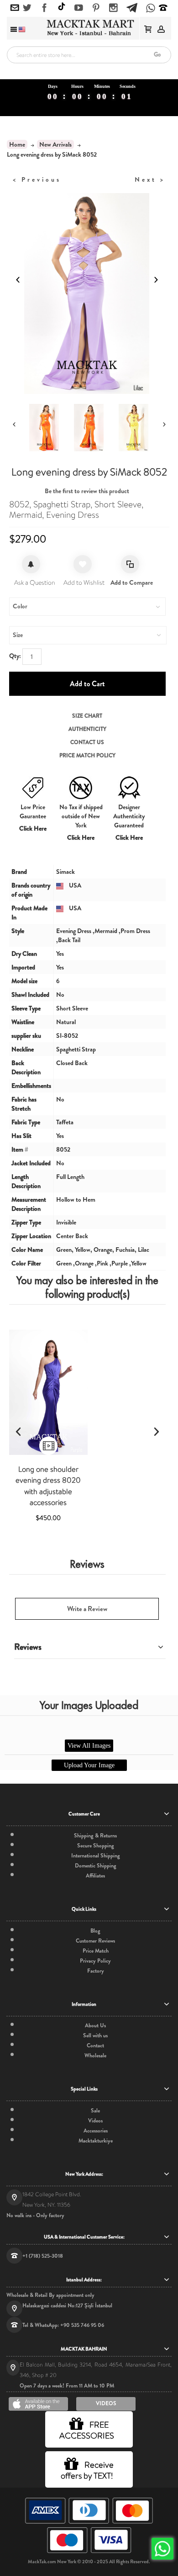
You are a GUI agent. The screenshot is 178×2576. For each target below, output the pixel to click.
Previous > (37, 179)
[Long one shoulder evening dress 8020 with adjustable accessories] (48, 1392)
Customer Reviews (95, 1941)
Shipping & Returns (95, 1836)
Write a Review (87, 1609)
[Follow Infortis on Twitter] (27, 8)
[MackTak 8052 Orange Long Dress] (89, 428)
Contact (95, 2045)
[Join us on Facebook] (44, 8)
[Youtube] (79, 8)
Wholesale (95, 2056)
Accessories (96, 2131)
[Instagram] (113, 8)
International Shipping (96, 1856)
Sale (95, 2111)
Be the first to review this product (87, 491)
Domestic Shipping (96, 1866)
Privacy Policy (95, 1961)
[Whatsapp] (151, 9)
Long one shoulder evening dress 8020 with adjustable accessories (48, 1486)
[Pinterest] (96, 8)
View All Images (89, 1746)
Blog (95, 1931)
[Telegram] (132, 6)
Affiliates (95, 1876)
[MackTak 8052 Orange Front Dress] (44, 428)
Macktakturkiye (96, 2141)
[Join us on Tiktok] (62, 8)
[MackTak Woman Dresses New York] (89, 28)
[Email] (15, 8)
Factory (96, 1971)
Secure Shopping (96, 1846)
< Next (150, 179)
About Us (95, 2025)
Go (157, 54)
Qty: (15, 656)
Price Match (96, 1951)
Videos (95, 2121)
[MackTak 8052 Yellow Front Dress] (134, 428)
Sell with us (95, 2035)
